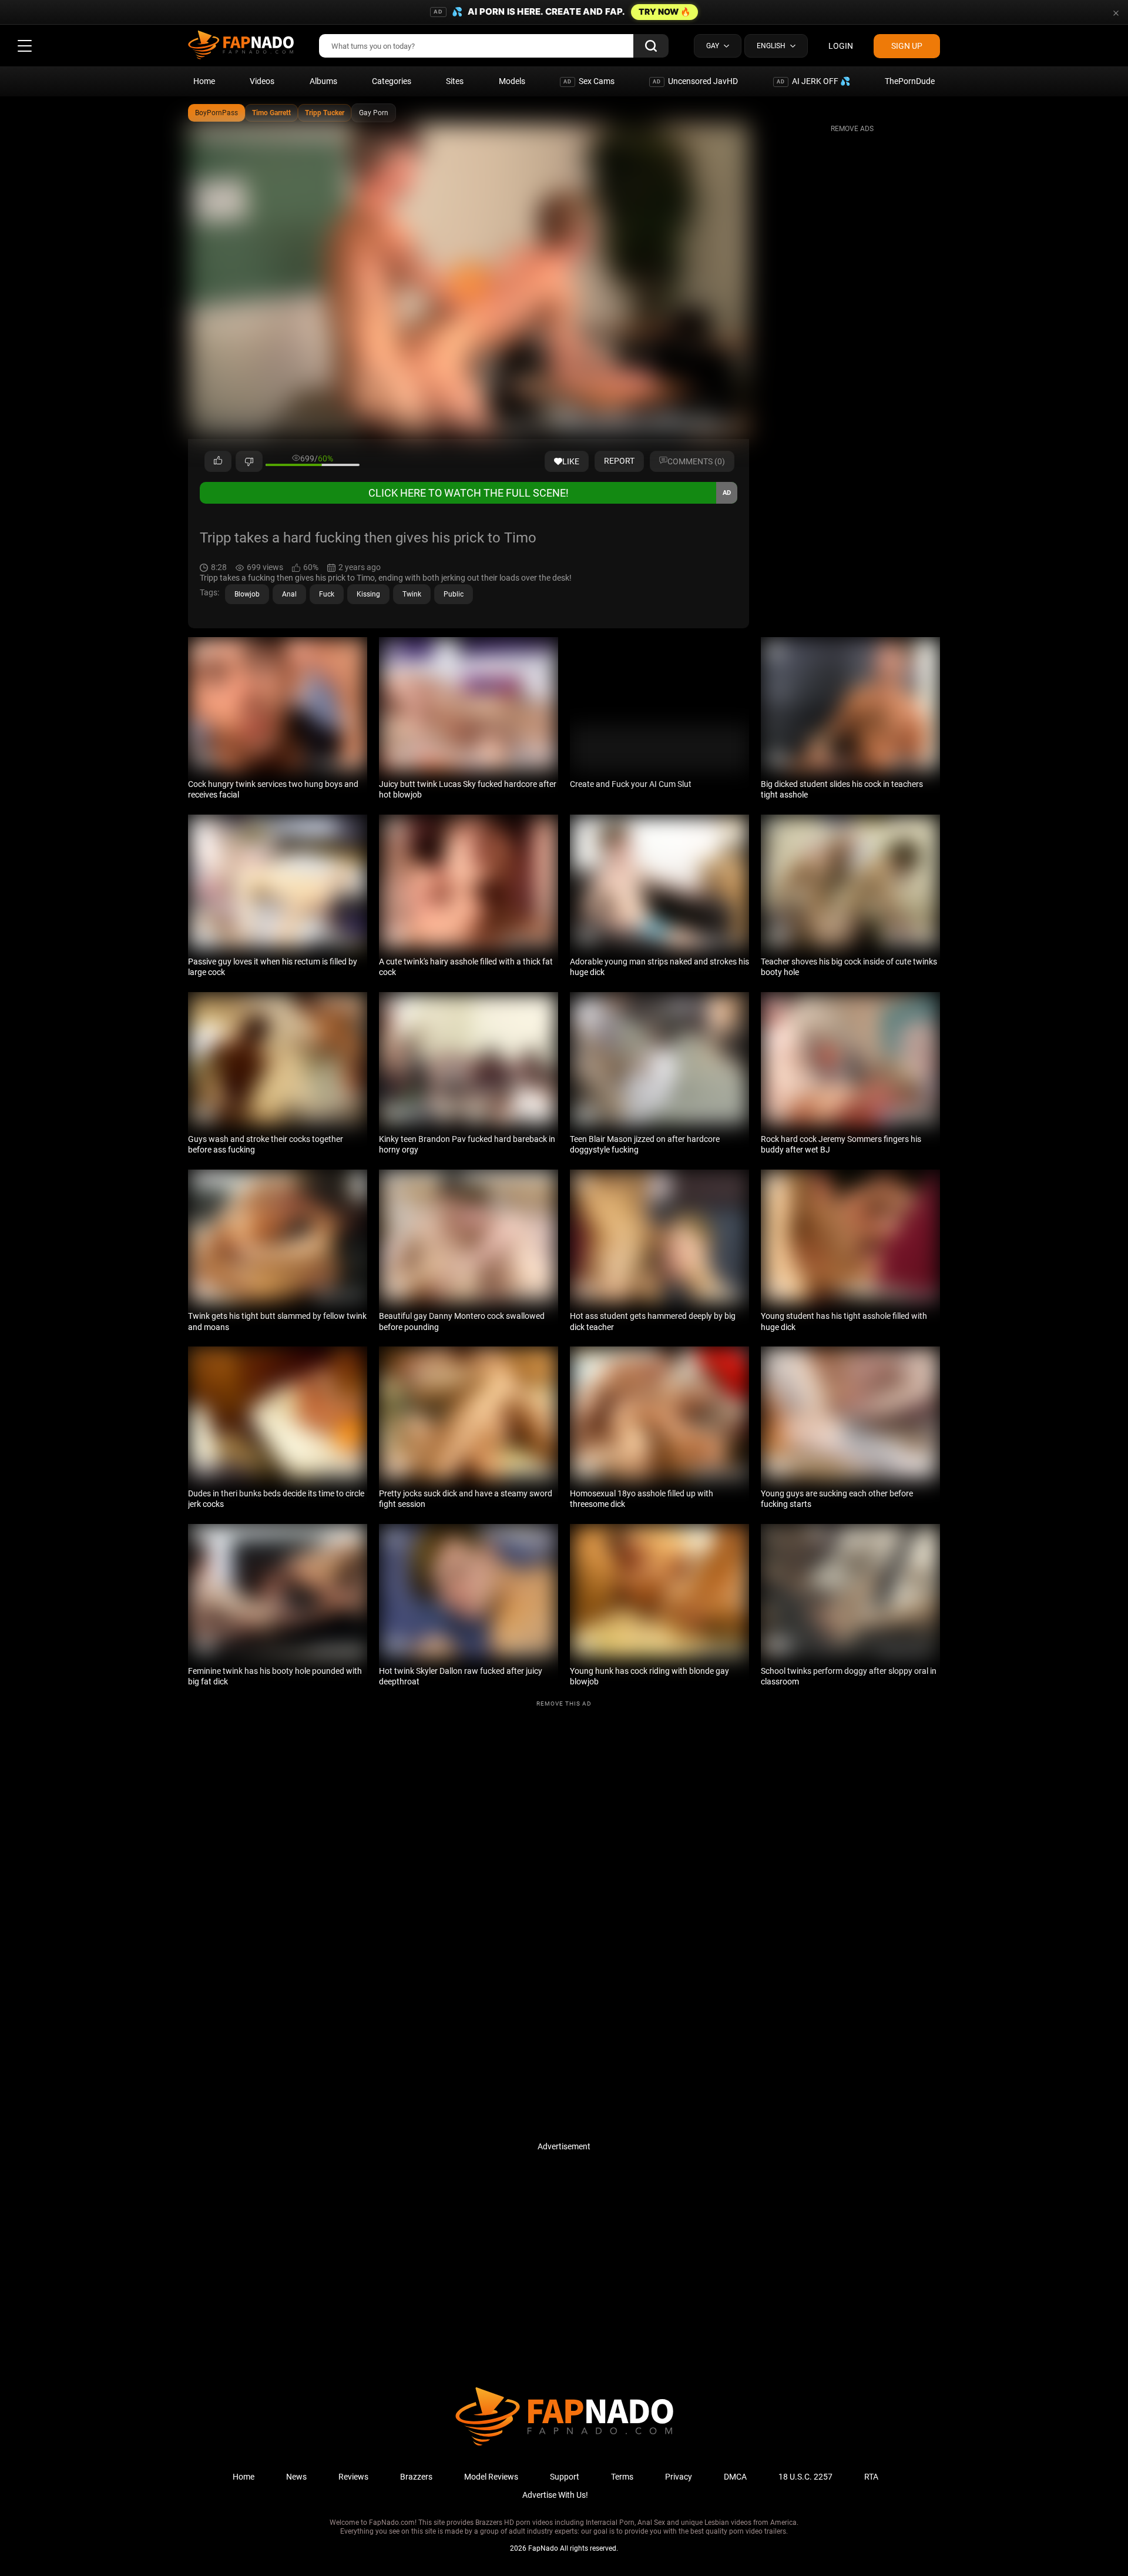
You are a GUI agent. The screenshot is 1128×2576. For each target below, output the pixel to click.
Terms (622, 2477)
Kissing (368, 594)
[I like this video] (218, 461)
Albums (323, 81)
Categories (392, 81)
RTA (871, 2477)
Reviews (353, 2477)
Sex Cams (589, 81)
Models (512, 81)
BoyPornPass (216, 113)
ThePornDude (910, 81)
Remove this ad (564, 1704)
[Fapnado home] (564, 2445)
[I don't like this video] (249, 461)
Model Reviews (491, 2477)
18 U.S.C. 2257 (805, 2477)
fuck (327, 594)
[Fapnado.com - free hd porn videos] (241, 46)
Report (619, 461)
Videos (262, 81)
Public (454, 594)
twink (412, 594)
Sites (455, 81)
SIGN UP (907, 46)
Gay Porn (374, 113)
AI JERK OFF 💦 (813, 81)
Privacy (679, 2477)
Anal (289, 594)
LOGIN (841, 46)
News (296, 2477)
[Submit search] (651, 46)
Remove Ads (852, 129)
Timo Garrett (271, 113)
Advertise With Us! (555, 2495)
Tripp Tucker (325, 113)
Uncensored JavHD (695, 81)
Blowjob (247, 594)
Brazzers (416, 2477)
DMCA (735, 2477)
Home (204, 81)
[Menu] (25, 46)
